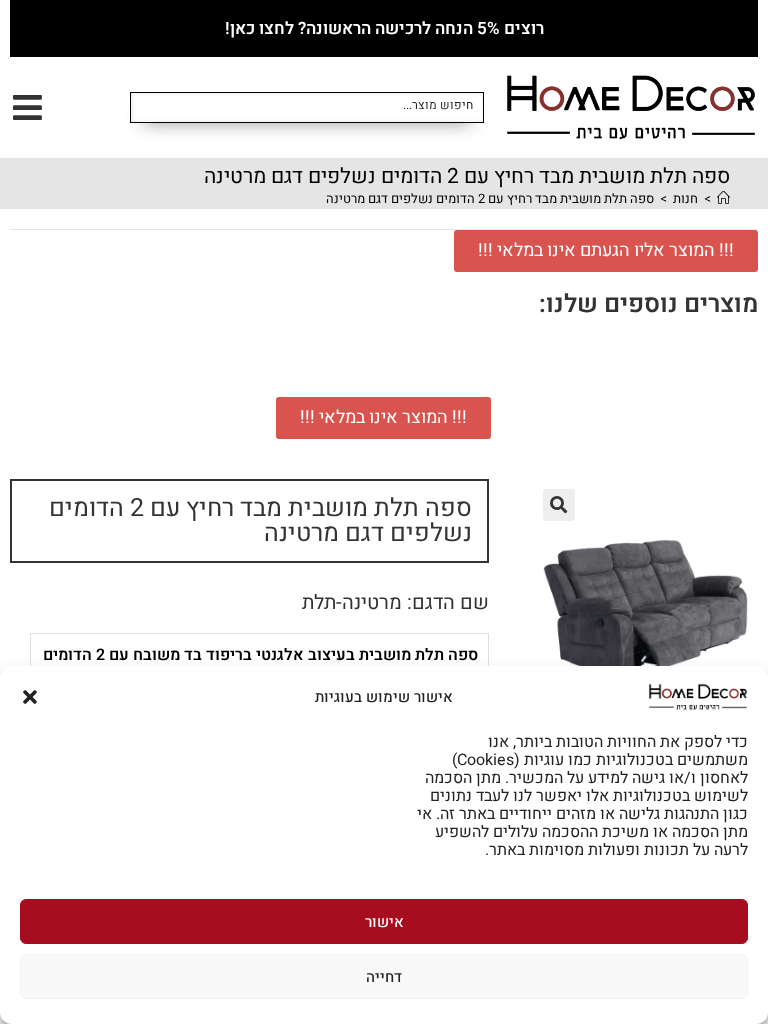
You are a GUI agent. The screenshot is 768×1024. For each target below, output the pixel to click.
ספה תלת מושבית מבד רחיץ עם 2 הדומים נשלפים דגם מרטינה (490, 198)
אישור (384, 922)
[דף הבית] (723, 198)
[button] (30, 697)
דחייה (384, 977)
